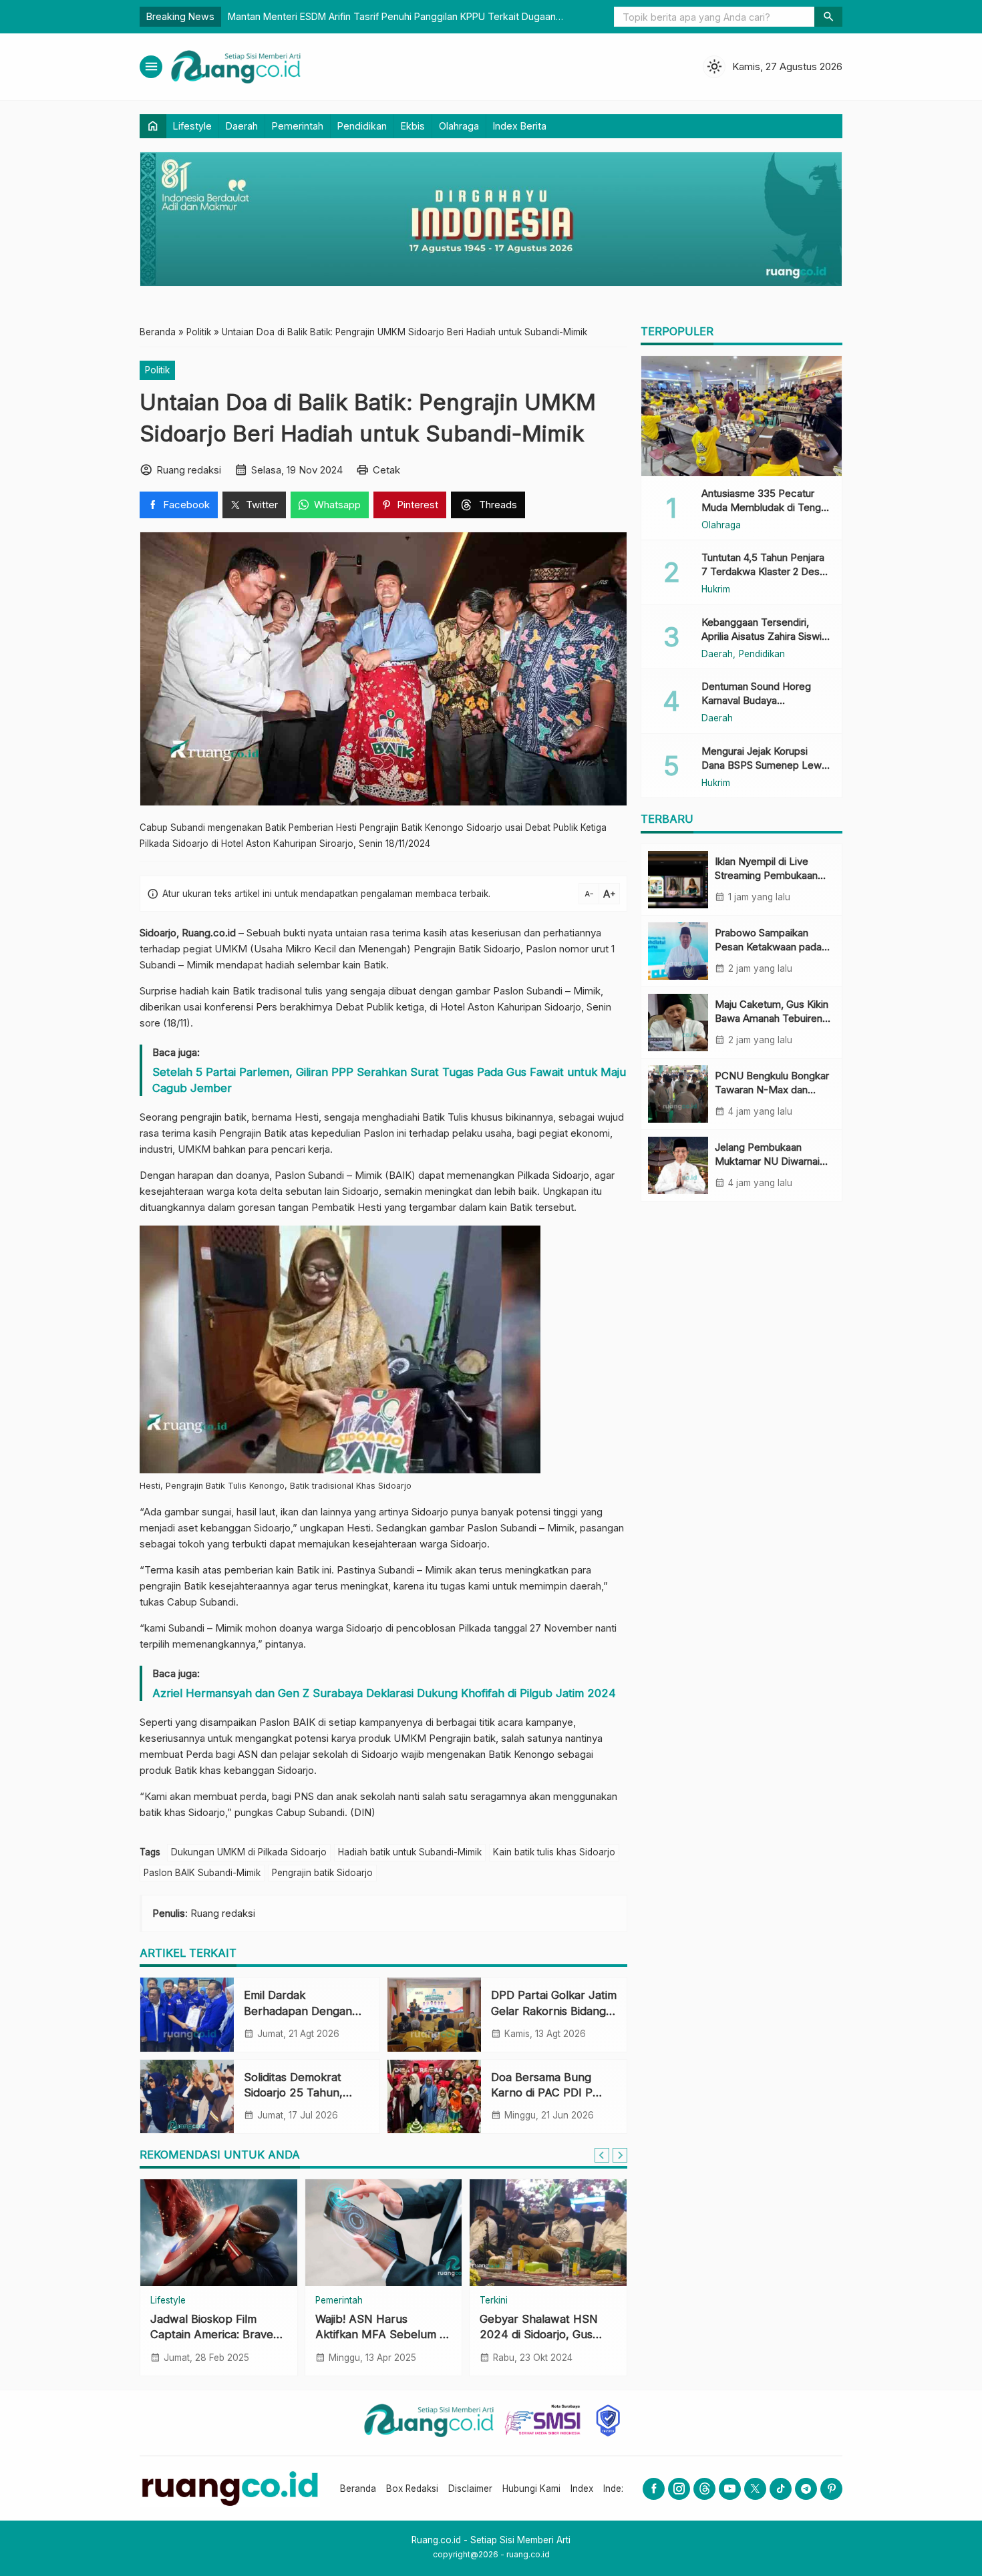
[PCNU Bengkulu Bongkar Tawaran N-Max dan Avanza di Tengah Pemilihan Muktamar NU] (678, 1094)
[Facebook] (654, 2489)
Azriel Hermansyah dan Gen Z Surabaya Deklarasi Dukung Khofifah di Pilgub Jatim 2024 (384, 1693)
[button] (828, 17)
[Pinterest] (831, 2489)
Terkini (494, 2301)
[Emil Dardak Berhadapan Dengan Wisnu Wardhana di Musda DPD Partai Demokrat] (187, 2014)
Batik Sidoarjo (489, 949)
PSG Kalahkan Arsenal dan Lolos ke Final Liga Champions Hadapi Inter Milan (452, 16)
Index (582, 2489)
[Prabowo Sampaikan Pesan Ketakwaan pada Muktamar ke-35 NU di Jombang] (678, 951)
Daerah (242, 126)
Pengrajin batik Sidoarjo (322, 1873)
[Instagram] (679, 2489)
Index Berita (520, 126)
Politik (157, 370)
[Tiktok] (781, 2489)
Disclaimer (470, 2489)
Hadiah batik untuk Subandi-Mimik (410, 1852)
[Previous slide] (602, 2155)
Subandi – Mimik (177, 965)
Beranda (358, 2489)
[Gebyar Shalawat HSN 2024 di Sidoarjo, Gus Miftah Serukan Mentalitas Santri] (548, 2233)
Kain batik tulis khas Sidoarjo (554, 1852)
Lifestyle (192, 126)
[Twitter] (755, 2489)
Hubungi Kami (531, 2489)
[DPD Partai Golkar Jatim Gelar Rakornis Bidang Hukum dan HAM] (434, 2014)
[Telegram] (806, 2489)
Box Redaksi (412, 2489)
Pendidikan (362, 126)
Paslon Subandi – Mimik (547, 991)
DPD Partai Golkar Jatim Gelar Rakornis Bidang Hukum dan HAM (554, 2010)
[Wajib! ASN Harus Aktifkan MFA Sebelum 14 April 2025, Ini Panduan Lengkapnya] (384, 2233)
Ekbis (413, 126)
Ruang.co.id (209, 933)
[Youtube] (730, 2489)
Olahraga (459, 126)
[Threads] (704, 2489)
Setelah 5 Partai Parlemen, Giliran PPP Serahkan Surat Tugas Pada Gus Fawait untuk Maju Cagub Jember (389, 1080)
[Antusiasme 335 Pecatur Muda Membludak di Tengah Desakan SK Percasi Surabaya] (742, 416)
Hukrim (716, 590)
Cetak (386, 470)
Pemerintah (298, 126)
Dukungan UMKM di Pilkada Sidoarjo (249, 1852)
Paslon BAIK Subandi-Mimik (202, 1873)
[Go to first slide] (620, 2155)
